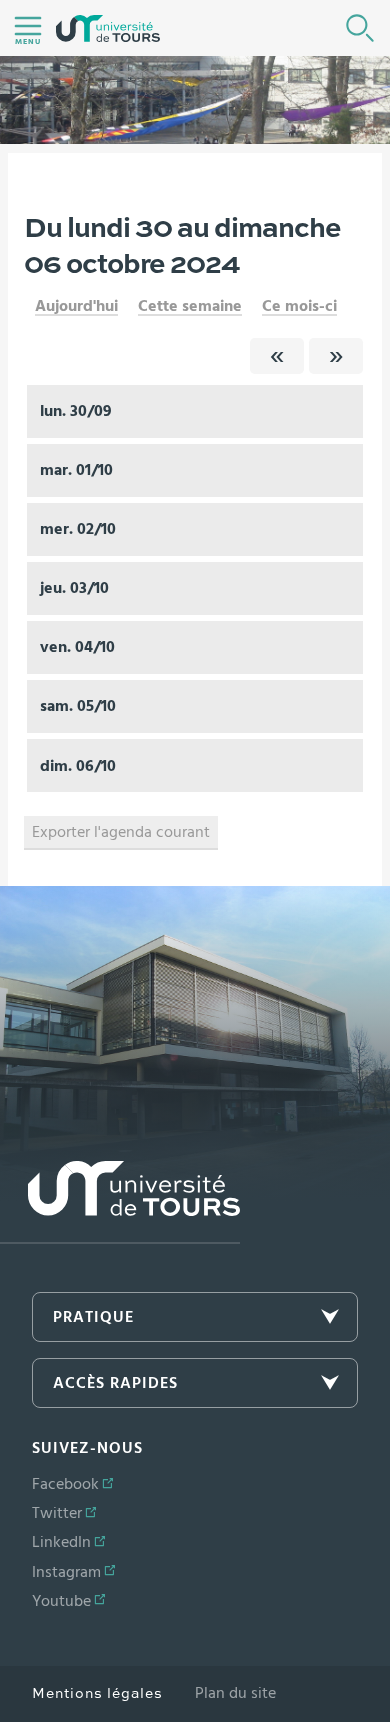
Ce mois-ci (299, 306)
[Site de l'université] (120, 1202)
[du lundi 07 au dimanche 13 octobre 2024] (336, 356)
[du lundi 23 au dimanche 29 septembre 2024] (277, 356)
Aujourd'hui (76, 306)
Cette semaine (190, 306)
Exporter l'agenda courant (121, 832)
